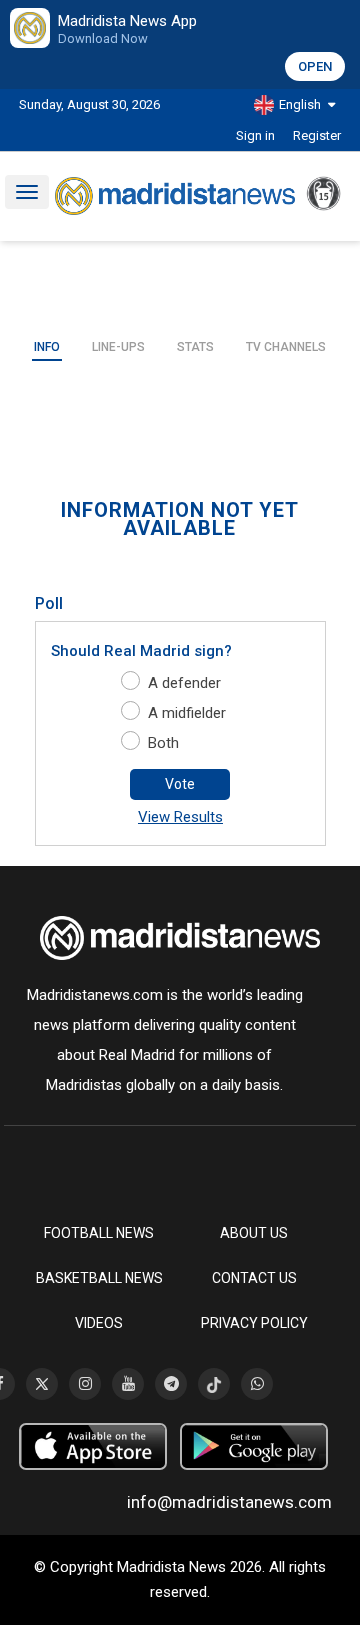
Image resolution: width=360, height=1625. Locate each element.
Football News (99, 1233)
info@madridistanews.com (229, 1502)
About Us (254, 1233)
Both (163, 743)
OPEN (315, 66)
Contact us (254, 1278)
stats (195, 347)
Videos (99, 1323)
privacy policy (254, 1323)
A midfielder (187, 713)
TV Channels (286, 347)
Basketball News (99, 1278)
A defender (184, 683)
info (47, 347)
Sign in (255, 135)
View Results (180, 817)
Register (317, 135)
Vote (180, 784)
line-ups (118, 347)
